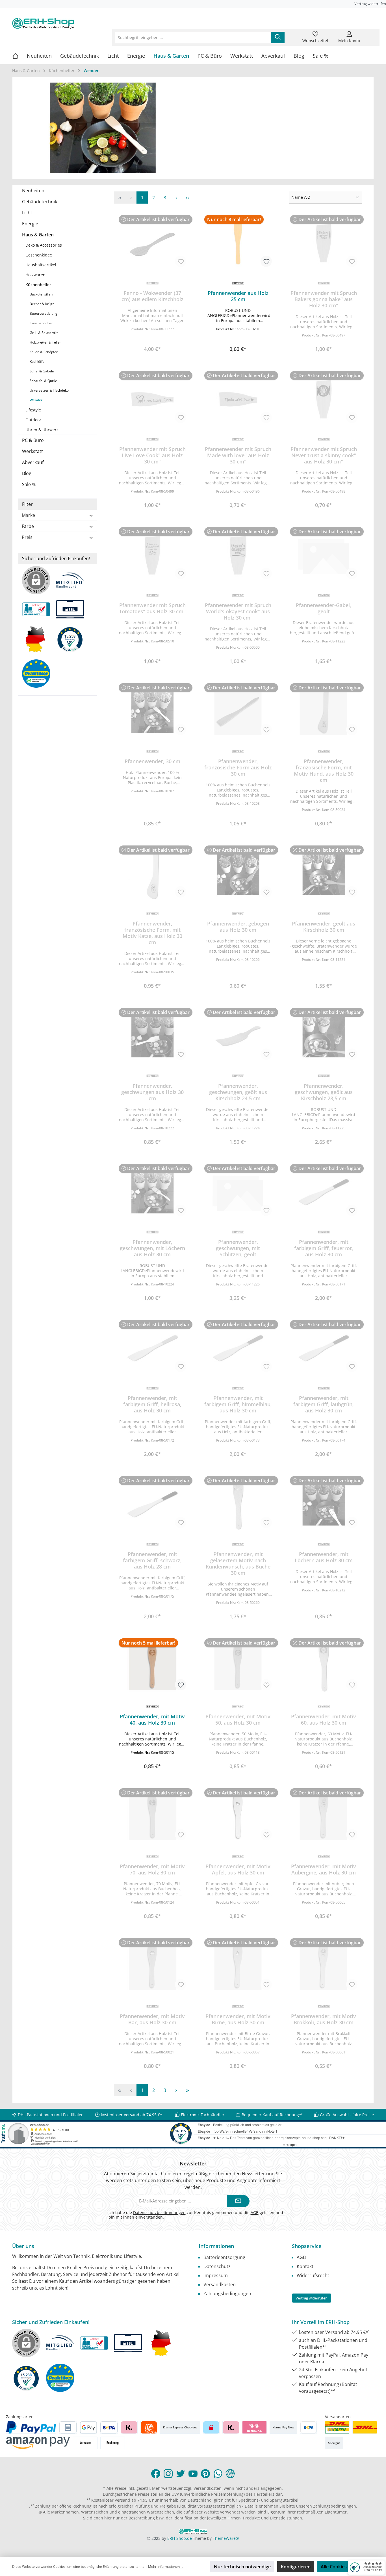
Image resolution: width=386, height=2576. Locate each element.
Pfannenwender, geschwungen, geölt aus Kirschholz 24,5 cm (238, 1092)
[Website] (230, 2474)
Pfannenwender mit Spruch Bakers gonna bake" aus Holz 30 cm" (324, 299)
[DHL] (365, 2427)
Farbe (28, 526)
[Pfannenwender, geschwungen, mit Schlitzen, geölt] (238, 1192)
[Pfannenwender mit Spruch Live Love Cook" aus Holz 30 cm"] (152, 399)
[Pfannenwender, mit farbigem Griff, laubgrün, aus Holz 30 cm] (324, 1348)
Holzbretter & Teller (45, 342)
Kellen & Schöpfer (44, 352)
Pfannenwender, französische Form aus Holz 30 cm (238, 767)
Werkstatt (32, 451)
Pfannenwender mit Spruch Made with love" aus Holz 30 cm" (238, 455)
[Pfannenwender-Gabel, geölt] (324, 555)
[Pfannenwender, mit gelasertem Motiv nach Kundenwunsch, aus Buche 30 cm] (238, 1504)
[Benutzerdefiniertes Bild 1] (337, 2427)
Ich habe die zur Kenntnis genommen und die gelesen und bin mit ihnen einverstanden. (196, 2215)
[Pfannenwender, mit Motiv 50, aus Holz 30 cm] (238, 1667)
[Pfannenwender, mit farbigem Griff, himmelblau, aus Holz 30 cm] (238, 1348)
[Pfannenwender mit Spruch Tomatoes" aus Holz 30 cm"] (152, 555)
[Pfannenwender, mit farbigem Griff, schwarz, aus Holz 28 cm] (152, 1504)
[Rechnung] (113, 2443)
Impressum (216, 2275)
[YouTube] (193, 2474)
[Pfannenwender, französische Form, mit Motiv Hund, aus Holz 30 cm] (324, 711)
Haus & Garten (38, 235)
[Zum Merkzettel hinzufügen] (181, 261)
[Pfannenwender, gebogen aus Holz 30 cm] (238, 874)
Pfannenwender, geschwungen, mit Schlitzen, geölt (238, 1248)
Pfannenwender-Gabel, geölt (324, 608)
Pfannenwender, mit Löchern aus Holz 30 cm (324, 1557)
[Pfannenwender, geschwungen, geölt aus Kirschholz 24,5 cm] (238, 1036)
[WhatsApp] (218, 2474)
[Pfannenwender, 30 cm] (152, 711)
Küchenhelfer (38, 285)
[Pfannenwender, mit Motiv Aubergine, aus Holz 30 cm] (324, 1816)
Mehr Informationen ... (166, 2567)
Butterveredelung (44, 313)
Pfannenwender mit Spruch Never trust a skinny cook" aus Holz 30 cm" (324, 455)
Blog (27, 473)
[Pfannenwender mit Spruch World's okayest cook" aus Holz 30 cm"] (238, 555)
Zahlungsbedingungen (227, 2294)
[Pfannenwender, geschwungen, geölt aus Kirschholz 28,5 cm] (324, 1036)
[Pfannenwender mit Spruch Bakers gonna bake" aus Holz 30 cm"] (324, 243)
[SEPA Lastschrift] (109, 2427)
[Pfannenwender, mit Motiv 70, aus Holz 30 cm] (152, 1816)
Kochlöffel (37, 362)
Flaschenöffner (41, 323)
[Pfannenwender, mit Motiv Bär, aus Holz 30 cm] (152, 1966)
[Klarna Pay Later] (254, 2427)
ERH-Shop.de (180, 2538)
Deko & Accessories (44, 245)
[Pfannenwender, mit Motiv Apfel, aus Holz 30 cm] (238, 1816)
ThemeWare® (226, 2538)
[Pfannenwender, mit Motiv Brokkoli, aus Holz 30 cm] (324, 1966)
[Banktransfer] (308, 2427)
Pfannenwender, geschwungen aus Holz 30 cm (152, 1092)
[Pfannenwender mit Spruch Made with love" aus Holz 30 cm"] (238, 399)
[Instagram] (168, 2474)
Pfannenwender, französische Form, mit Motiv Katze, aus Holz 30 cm (152, 933)
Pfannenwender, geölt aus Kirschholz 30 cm (324, 927)
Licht (27, 213)
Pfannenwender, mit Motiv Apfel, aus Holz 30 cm (238, 1869)
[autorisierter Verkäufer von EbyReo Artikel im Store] (73, 642)
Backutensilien (41, 294)
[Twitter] (181, 2474)
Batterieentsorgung (224, 2257)
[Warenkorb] (370, 34)
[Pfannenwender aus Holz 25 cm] (238, 243)
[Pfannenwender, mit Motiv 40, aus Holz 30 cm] (152, 1667)
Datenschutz (217, 2266)
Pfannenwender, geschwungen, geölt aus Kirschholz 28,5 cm (324, 1092)
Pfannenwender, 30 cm (152, 761)
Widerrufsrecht (313, 2275)
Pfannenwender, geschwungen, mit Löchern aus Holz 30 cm (152, 1248)
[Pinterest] (205, 2474)
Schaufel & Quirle (43, 381)
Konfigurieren (296, 2567)
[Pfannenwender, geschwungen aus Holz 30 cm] (152, 1036)
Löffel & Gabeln (42, 371)
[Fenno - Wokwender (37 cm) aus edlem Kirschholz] (152, 243)
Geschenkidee (39, 255)
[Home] (19, 56)
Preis (27, 537)
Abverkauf (33, 462)
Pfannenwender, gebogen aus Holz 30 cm (238, 927)
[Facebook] (156, 2474)
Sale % (29, 484)
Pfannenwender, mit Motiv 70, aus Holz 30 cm (152, 1869)
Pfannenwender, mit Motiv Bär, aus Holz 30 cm (152, 2019)
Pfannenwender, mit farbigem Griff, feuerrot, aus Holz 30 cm (324, 1248)
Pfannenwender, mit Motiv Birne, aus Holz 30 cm (238, 2019)
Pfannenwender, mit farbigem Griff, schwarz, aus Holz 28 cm (152, 1560)
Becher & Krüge (42, 304)
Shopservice (307, 2246)
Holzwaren (35, 275)
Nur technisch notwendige (242, 2567)
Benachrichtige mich (152, 347)
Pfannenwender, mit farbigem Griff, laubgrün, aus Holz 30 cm (324, 1404)
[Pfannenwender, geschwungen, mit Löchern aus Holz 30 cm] (152, 1192)
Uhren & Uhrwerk (42, 430)
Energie (30, 224)
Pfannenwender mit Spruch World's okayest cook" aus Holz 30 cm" (238, 611)
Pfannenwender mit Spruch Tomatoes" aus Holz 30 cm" (152, 608)
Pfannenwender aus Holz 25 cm (238, 296)
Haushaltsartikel (41, 265)
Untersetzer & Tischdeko (49, 390)
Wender (36, 400)
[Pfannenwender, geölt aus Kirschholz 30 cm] (324, 874)
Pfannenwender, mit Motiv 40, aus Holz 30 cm (152, 1720)
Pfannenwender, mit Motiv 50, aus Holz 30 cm (238, 1720)
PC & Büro (33, 440)
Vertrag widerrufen (370, 4)
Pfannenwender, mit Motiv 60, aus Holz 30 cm (324, 1720)
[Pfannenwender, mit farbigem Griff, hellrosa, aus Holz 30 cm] (152, 1348)
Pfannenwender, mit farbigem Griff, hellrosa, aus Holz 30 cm (152, 1404)
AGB (255, 2213)
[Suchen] (278, 37)
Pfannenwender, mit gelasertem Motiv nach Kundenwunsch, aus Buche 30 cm (238, 1563)
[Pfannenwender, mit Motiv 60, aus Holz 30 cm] (324, 1667)
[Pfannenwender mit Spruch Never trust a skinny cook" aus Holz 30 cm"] (324, 399)
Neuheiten (33, 191)
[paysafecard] (211, 2427)
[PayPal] (31, 2427)
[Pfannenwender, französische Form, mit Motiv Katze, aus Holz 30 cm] (152, 874)
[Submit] (238, 2201)
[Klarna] (129, 2427)
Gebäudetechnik (40, 202)
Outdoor (33, 420)
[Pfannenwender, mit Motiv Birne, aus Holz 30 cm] (238, 1966)
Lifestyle (33, 410)
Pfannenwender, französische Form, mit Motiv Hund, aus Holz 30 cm (324, 771)
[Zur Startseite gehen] (43, 23)
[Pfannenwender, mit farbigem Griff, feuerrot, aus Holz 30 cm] (324, 1192)
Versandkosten (220, 2284)
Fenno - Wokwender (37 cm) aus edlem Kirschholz (152, 296)
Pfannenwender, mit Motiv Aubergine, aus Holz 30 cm (324, 1869)
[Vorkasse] (85, 2443)
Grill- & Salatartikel (45, 333)
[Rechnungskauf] (68, 2427)
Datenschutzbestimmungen (159, 2213)
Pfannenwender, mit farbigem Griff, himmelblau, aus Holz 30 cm (238, 1404)
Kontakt (305, 2266)
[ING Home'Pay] (149, 2427)
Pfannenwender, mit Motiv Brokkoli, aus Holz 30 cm (324, 2019)
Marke (28, 515)
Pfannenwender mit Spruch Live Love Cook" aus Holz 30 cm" (152, 455)
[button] (238, 337)
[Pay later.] (231, 2427)
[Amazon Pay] (38, 2443)
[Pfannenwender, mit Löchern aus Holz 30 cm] (324, 1504)
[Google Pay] (89, 2427)
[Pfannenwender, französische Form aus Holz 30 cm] (238, 711)
